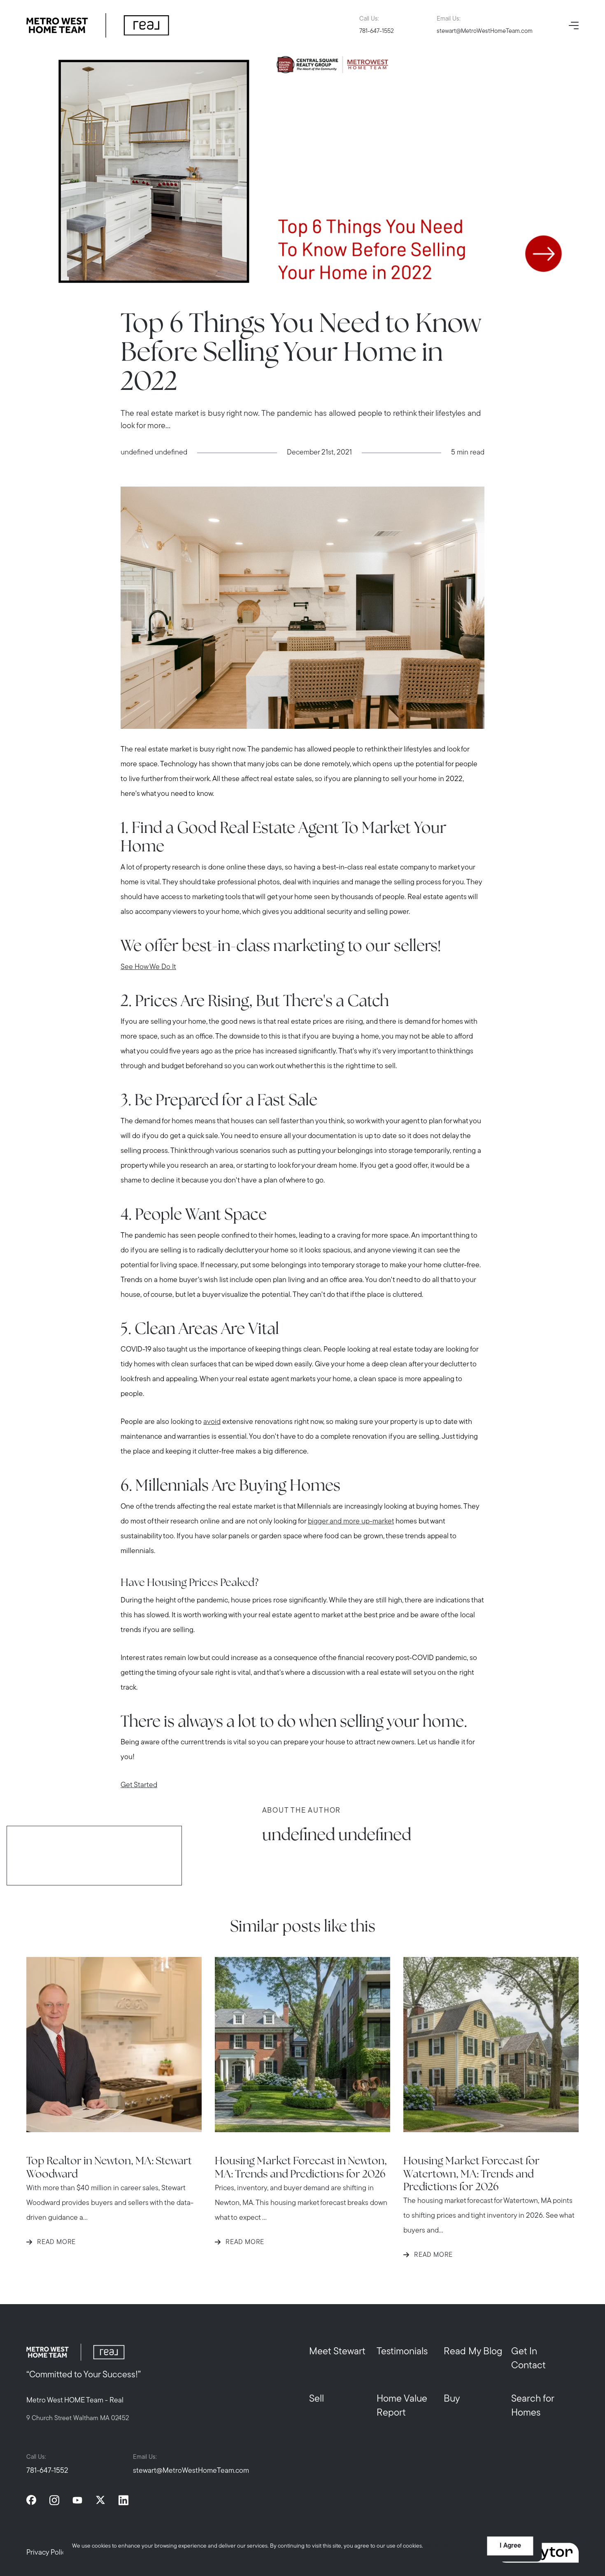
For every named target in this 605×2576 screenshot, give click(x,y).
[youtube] (77, 2500)
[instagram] (54, 2500)
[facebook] (31, 2500)
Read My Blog (473, 2352)
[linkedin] (123, 2500)
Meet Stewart (337, 2352)
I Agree (510, 2546)
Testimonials (402, 2352)
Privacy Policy (48, 2553)
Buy (452, 2399)
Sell (316, 2399)
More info (437, 2546)
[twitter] (100, 2500)
